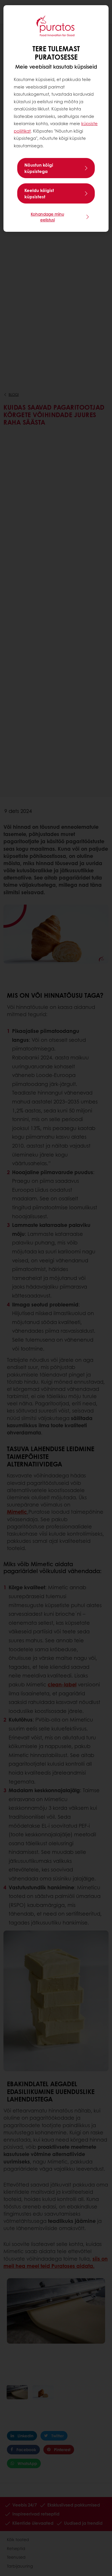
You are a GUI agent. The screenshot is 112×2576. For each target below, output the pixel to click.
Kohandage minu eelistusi (47, 217)
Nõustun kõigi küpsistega (39, 168)
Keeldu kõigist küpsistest (39, 193)
